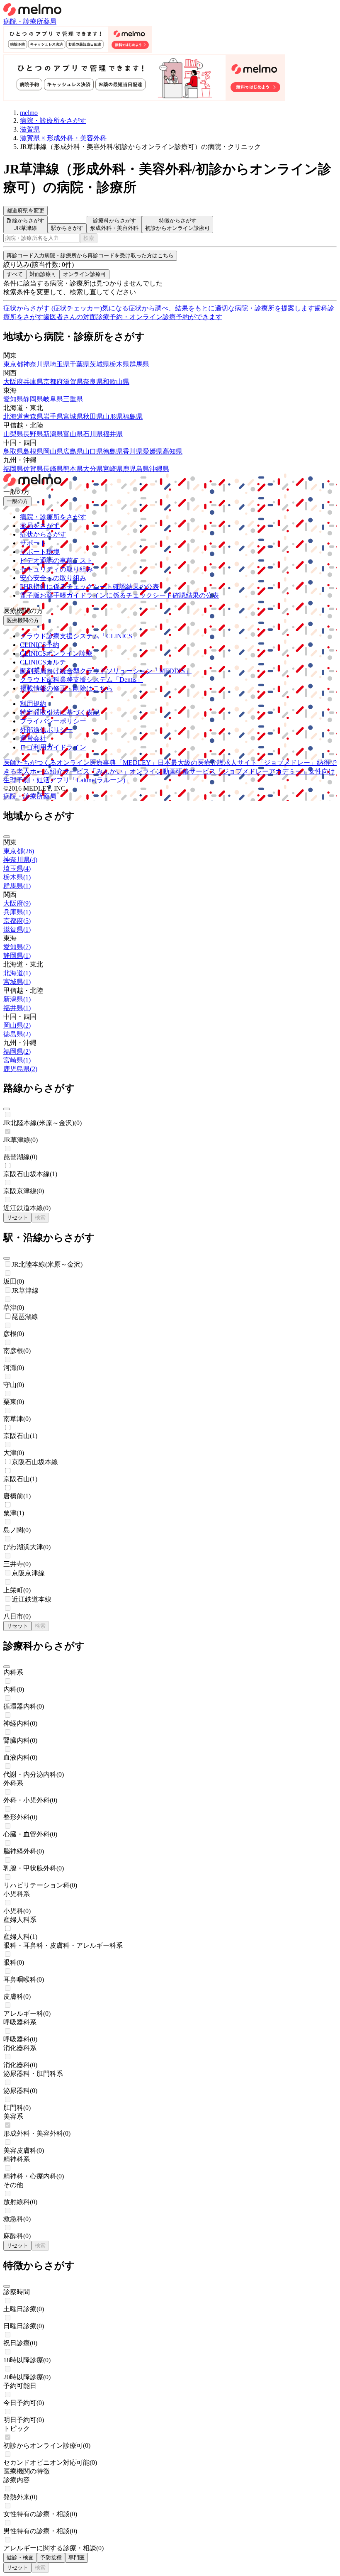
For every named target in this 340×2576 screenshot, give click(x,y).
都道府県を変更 (25, 211)
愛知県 (13, 399)
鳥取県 (13, 451)
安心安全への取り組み (53, 578)
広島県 (73, 451)
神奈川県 (36, 364)
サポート (33, 543)
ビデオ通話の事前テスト (56, 560)
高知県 (172, 451)
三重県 (73, 399)
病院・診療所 (23, 21)
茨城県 (100, 364)
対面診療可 (43, 274)
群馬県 (139, 364)
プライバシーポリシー (53, 721)
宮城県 (73, 416)
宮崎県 (113, 469)
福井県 (113, 434)
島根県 (33, 451)
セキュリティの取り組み (56, 569)
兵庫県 (33, 382)
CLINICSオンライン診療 (56, 653)
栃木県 (119, 364)
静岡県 (33, 399)
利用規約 (33, 704)
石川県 (93, 434)
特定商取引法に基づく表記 (60, 712)
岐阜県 (53, 399)
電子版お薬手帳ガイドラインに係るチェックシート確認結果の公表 (119, 595)
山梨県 (13, 434)
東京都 (13, 364)
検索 (89, 238)
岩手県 (53, 416)
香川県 (133, 451)
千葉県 (80, 364)
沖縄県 (159, 469)
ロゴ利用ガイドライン (53, 747)
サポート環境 (40, 552)
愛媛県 (153, 451)
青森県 (33, 416)
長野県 (33, 434)
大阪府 (13, 382)
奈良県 (93, 382)
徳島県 (113, 451)
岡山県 (53, 451)
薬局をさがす (40, 526)
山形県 (113, 416)
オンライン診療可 (85, 274)
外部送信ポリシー (46, 730)
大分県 (93, 469)
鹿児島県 (136, 469)
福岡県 (13, 469)
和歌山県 (116, 382)
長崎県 (53, 469)
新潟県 (53, 434)
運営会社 (33, 739)
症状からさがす (43, 534)
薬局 (50, 21)
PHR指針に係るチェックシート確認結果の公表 (90, 587)
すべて (15, 274)
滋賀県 (73, 382)
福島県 (133, 416)
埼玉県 (60, 364)
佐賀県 (33, 469)
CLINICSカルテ (43, 662)
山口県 (93, 451)
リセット (17, 1217)
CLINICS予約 (40, 645)
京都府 (53, 382)
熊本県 (73, 469)
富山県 (73, 434)
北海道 (13, 416)
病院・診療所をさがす (53, 517)
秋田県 (93, 416)
